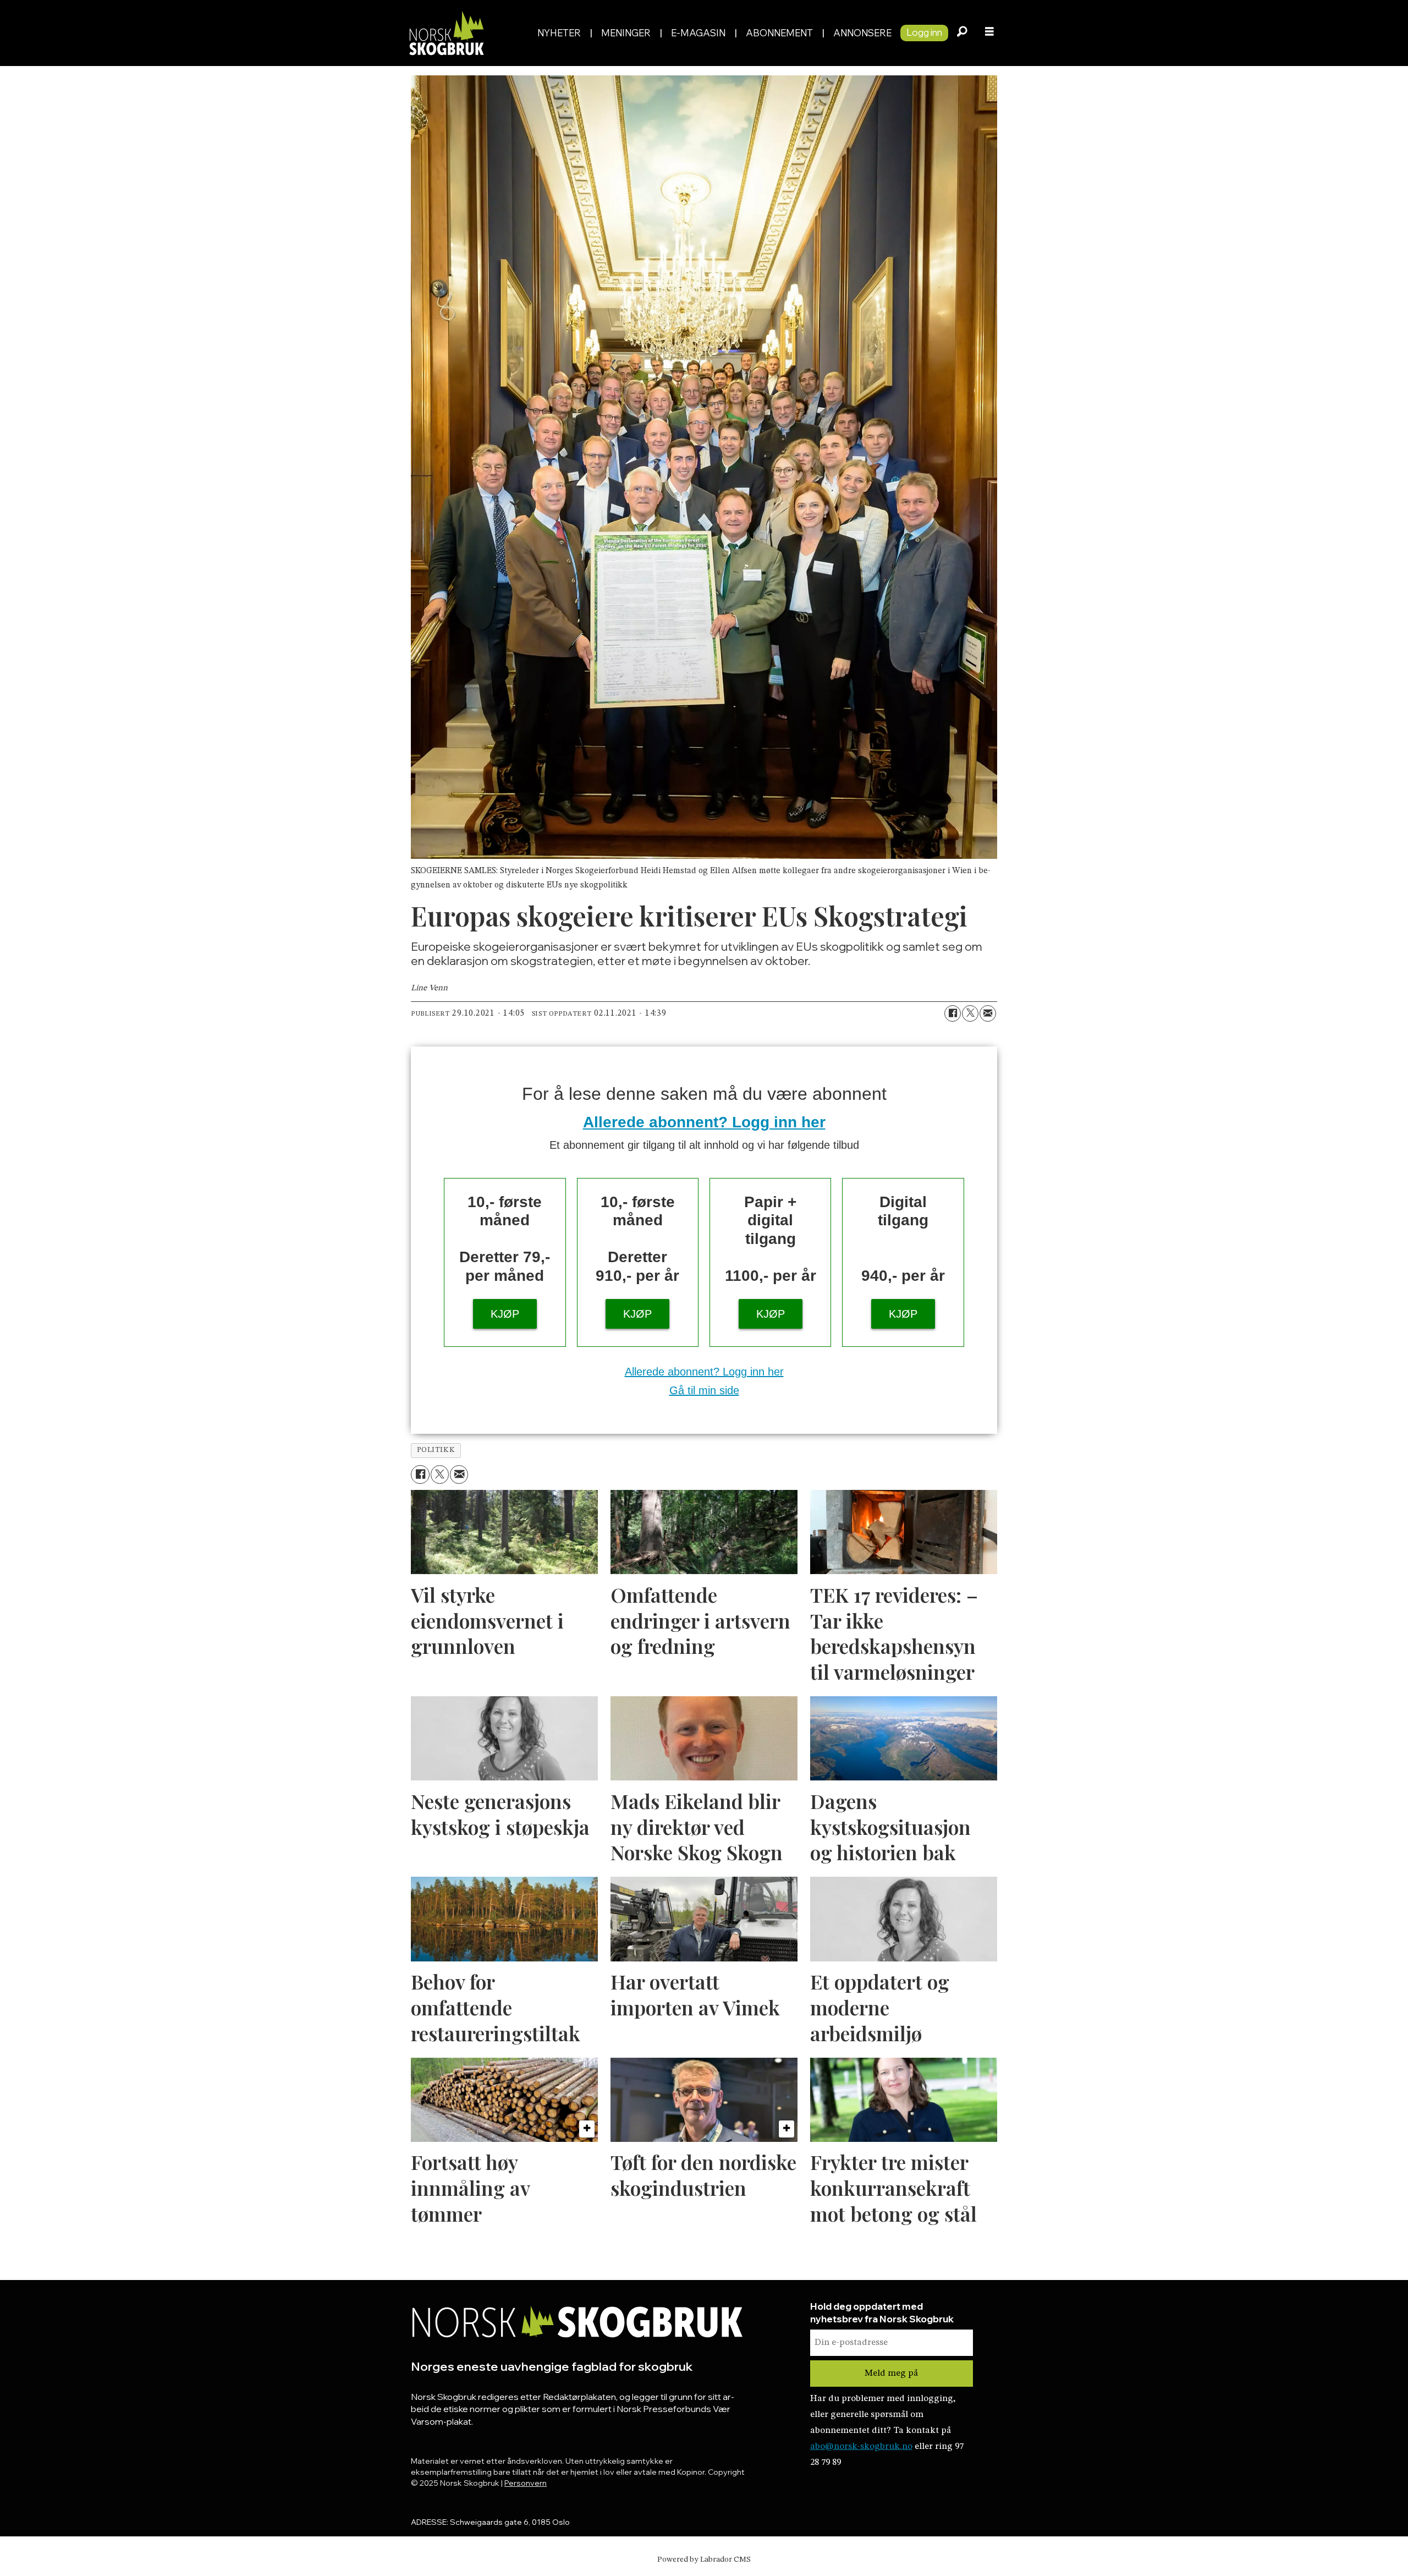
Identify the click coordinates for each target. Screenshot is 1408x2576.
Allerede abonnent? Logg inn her (704, 1122)
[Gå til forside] (467, 33)
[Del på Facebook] (953, 1013)
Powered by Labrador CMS (704, 2559)
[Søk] (962, 33)
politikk (436, 1450)
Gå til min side (704, 1390)
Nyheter (559, 33)
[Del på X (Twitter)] (970, 1013)
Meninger (626, 33)
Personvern (526, 2483)
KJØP (505, 1314)
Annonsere (862, 33)
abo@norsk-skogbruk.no (861, 2446)
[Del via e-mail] (988, 1013)
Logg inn (924, 32)
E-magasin (698, 33)
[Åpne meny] (989, 33)
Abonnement (779, 33)
